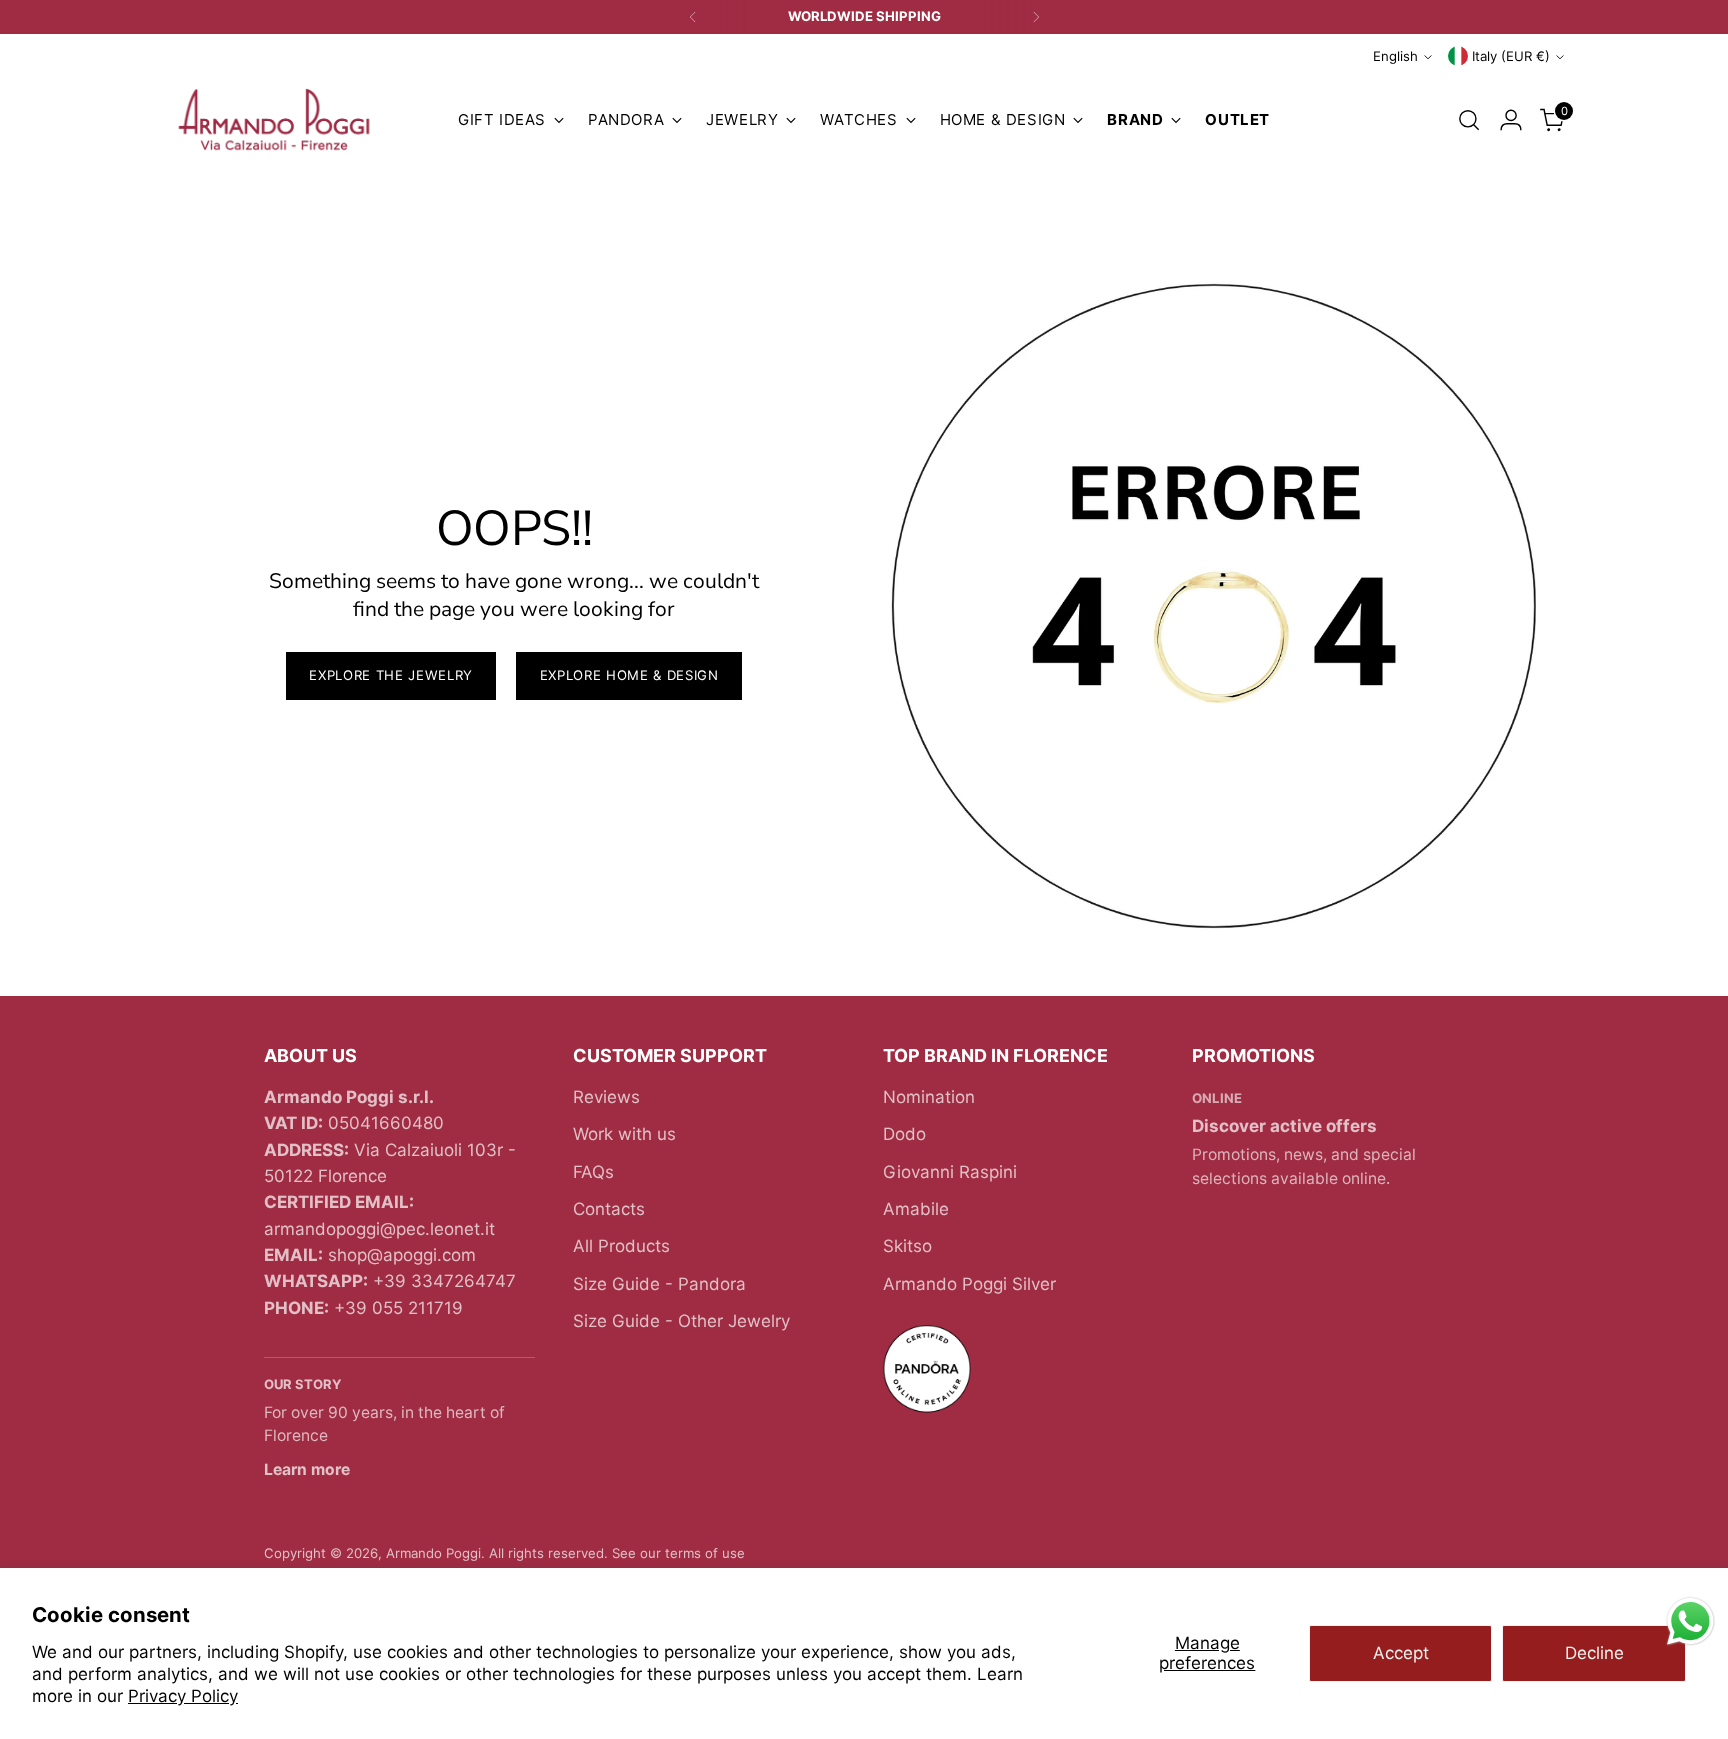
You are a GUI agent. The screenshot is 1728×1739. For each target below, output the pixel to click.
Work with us (624, 1134)
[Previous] (693, 17)
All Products (621, 1246)
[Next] (1036, 17)
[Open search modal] (1469, 120)
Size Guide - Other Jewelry (681, 1321)
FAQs (593, 1172)
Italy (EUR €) (1511, 56)
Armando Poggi (433, 1553)
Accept (1401, 1653)
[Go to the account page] (1511, 120)
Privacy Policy (183, 1696)
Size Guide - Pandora (659, 1284)
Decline (1594, 1653)
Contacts (609, 1209)
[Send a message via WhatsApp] (1690, 1621)
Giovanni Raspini (950, 1172)
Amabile (916, 1209)
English (1395, 56)
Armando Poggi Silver (969, 1284)
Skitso (907, 1246)
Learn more (307, 1469)
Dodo (904, 1134)
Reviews (606, 1097)
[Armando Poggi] (274, 120)
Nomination (929, 1097)
